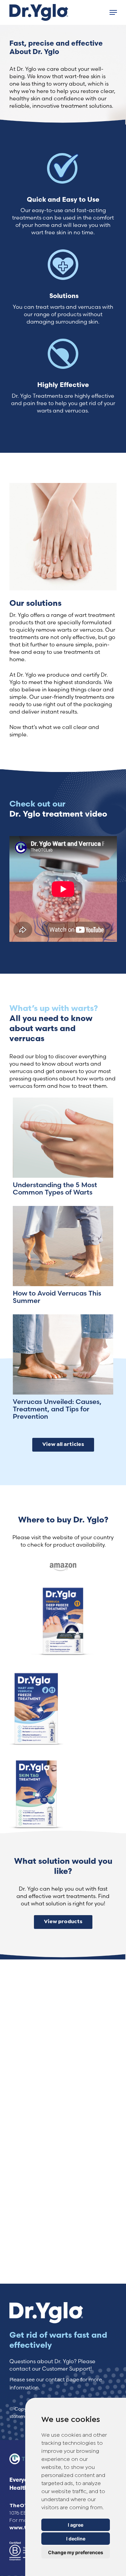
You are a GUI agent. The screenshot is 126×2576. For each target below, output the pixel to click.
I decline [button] (76, 2539)
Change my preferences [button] (76, 2552)
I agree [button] (76, 2525)
